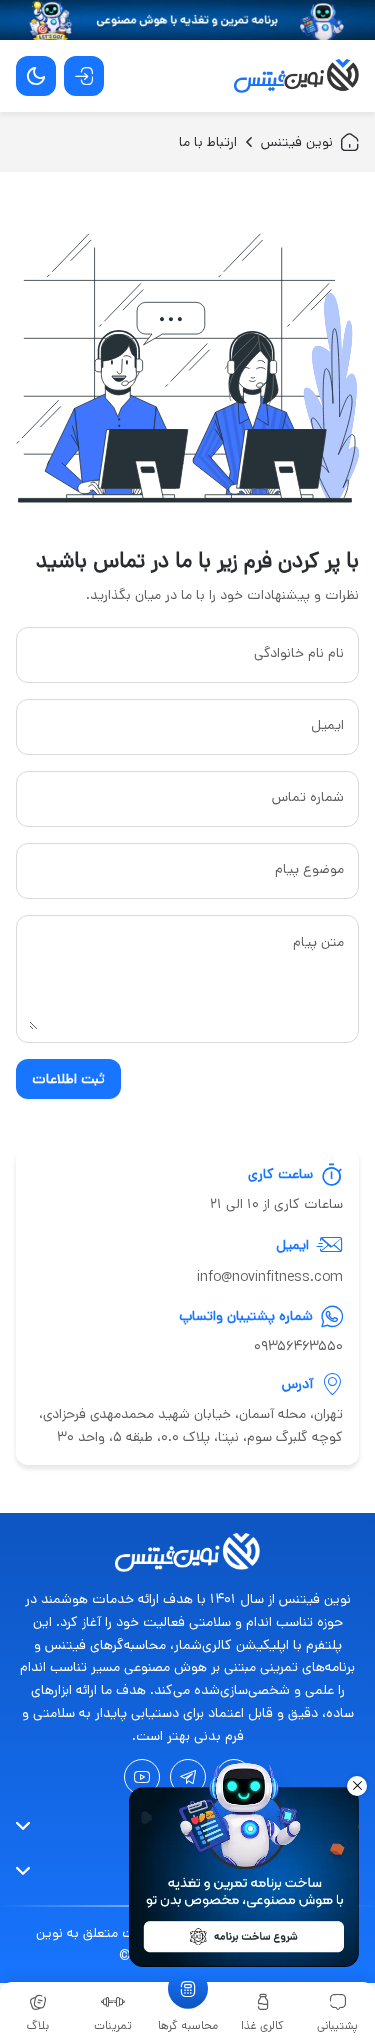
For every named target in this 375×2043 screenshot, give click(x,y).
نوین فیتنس (297, 142)
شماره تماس (308, 797)
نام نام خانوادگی (299, 653)
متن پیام (318, 942)
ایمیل (327, 725)
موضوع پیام (309, 869)
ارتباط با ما (208, 142)
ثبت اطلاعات (68, 1079)
